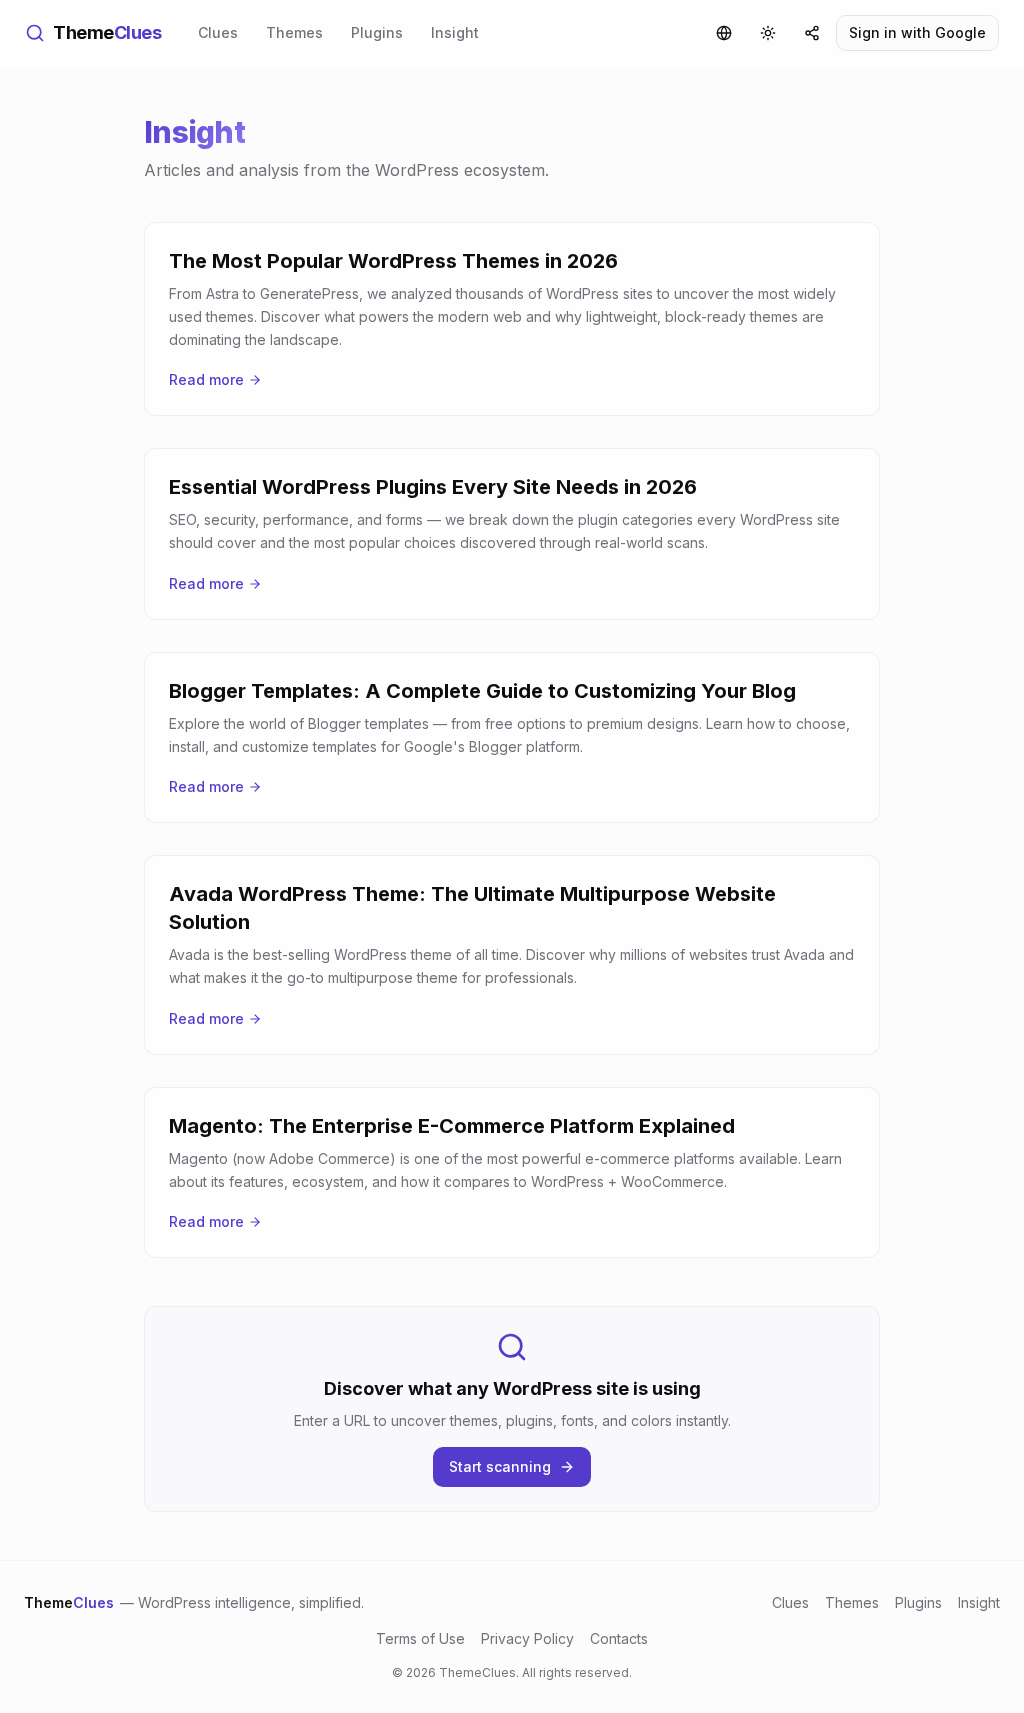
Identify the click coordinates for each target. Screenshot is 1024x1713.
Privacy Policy (527, 1638)
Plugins (377, 32)
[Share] (812, 33)
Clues (218, 32)
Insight (455, 32)
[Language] (724, 33)
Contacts (619, 1638)
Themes (294, 32)
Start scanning (500, 1466)
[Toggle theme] (768, 33)
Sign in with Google (917, 32)
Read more (206, 379)
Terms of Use (420, 1638)
